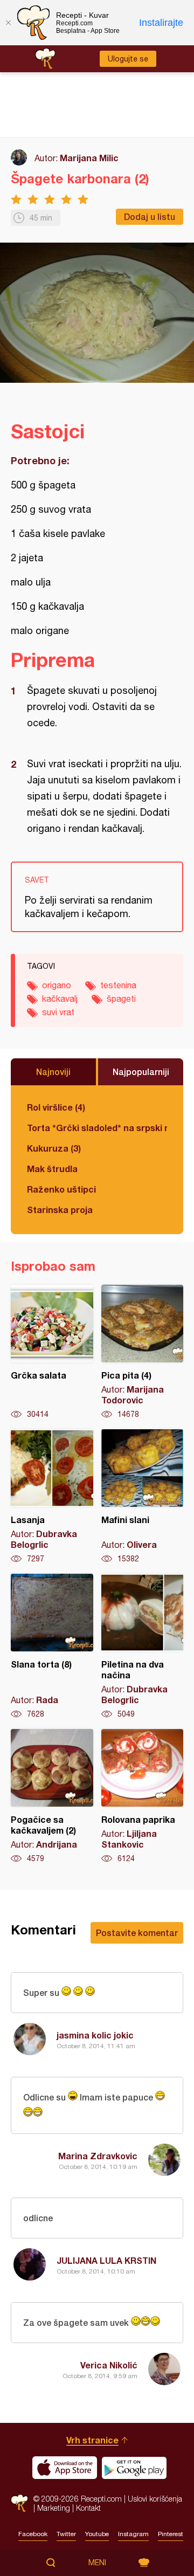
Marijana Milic (89, 158)
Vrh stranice (92, 2440)
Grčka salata (52, 1352)
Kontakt (88, 2508)
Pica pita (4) (143, 1352)
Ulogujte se (128, 59)
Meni (97, 2563)
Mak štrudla (52, 1169)
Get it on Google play (134, 2468)
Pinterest (171, 2534)
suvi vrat (58, 1012)
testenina (118, 985)
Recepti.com (19, 2503)
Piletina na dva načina (143, 1647)
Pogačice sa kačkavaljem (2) (52, 1796)
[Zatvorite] (8, 23)
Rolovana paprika (143, 1796)
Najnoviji (53, 1072)
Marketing (54, 2508)
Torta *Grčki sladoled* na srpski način (97, 1128)
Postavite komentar (137, 1933)
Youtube (97, 2534)
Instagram (133, 2534)
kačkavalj (60, 998)
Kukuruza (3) (54, 1148)
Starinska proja (60, 1210)
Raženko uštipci (61, 1189)
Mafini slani (143, 1497)
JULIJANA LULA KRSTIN (106, 2260)
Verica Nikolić (109, 2365)
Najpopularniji (141, 1072)
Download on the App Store (65, 2468)
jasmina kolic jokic (95, 2035)
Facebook (33, 2534)
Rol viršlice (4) (56, 1107)
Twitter (66, 2534)
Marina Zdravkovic (98, 2156)
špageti (121, 998)
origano (57, 985)
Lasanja (52, 1497)
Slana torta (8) (52, 1647)
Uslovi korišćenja (155, 2499)
